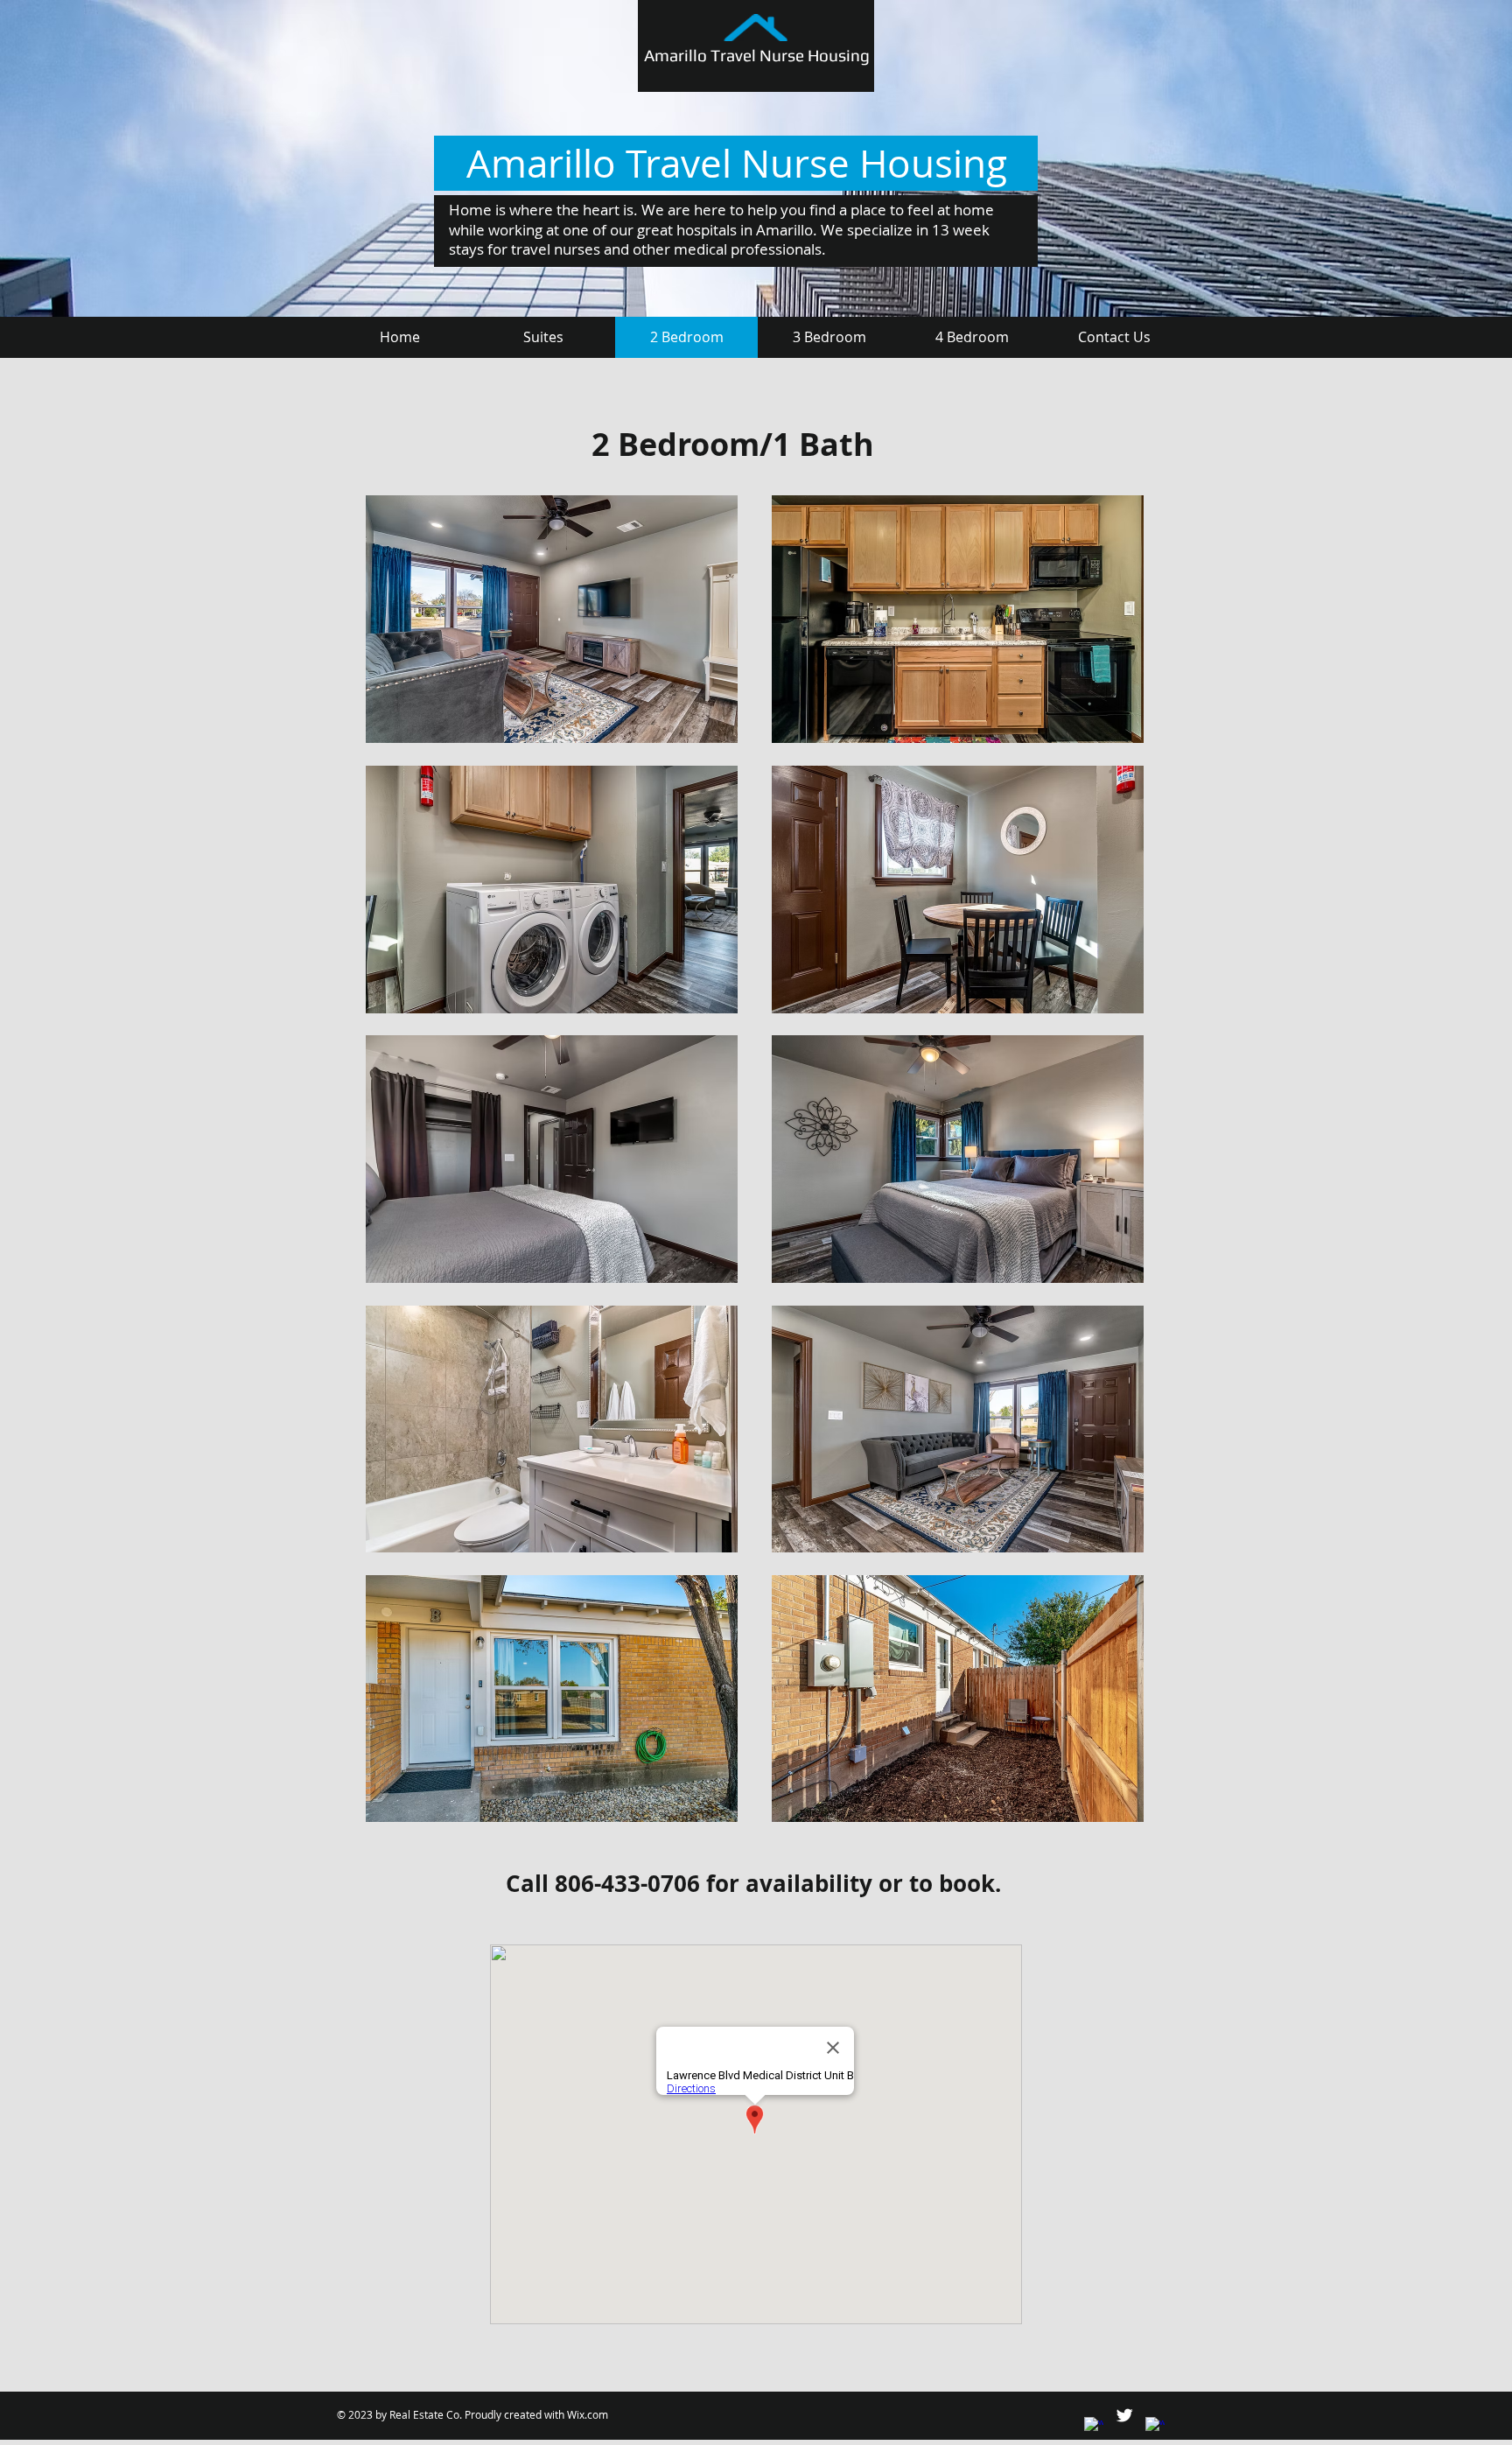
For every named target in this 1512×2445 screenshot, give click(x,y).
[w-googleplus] (1155, 2427)
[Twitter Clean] (1124, 2415)
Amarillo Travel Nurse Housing (757, 55)
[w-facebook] (1094, 2427)
